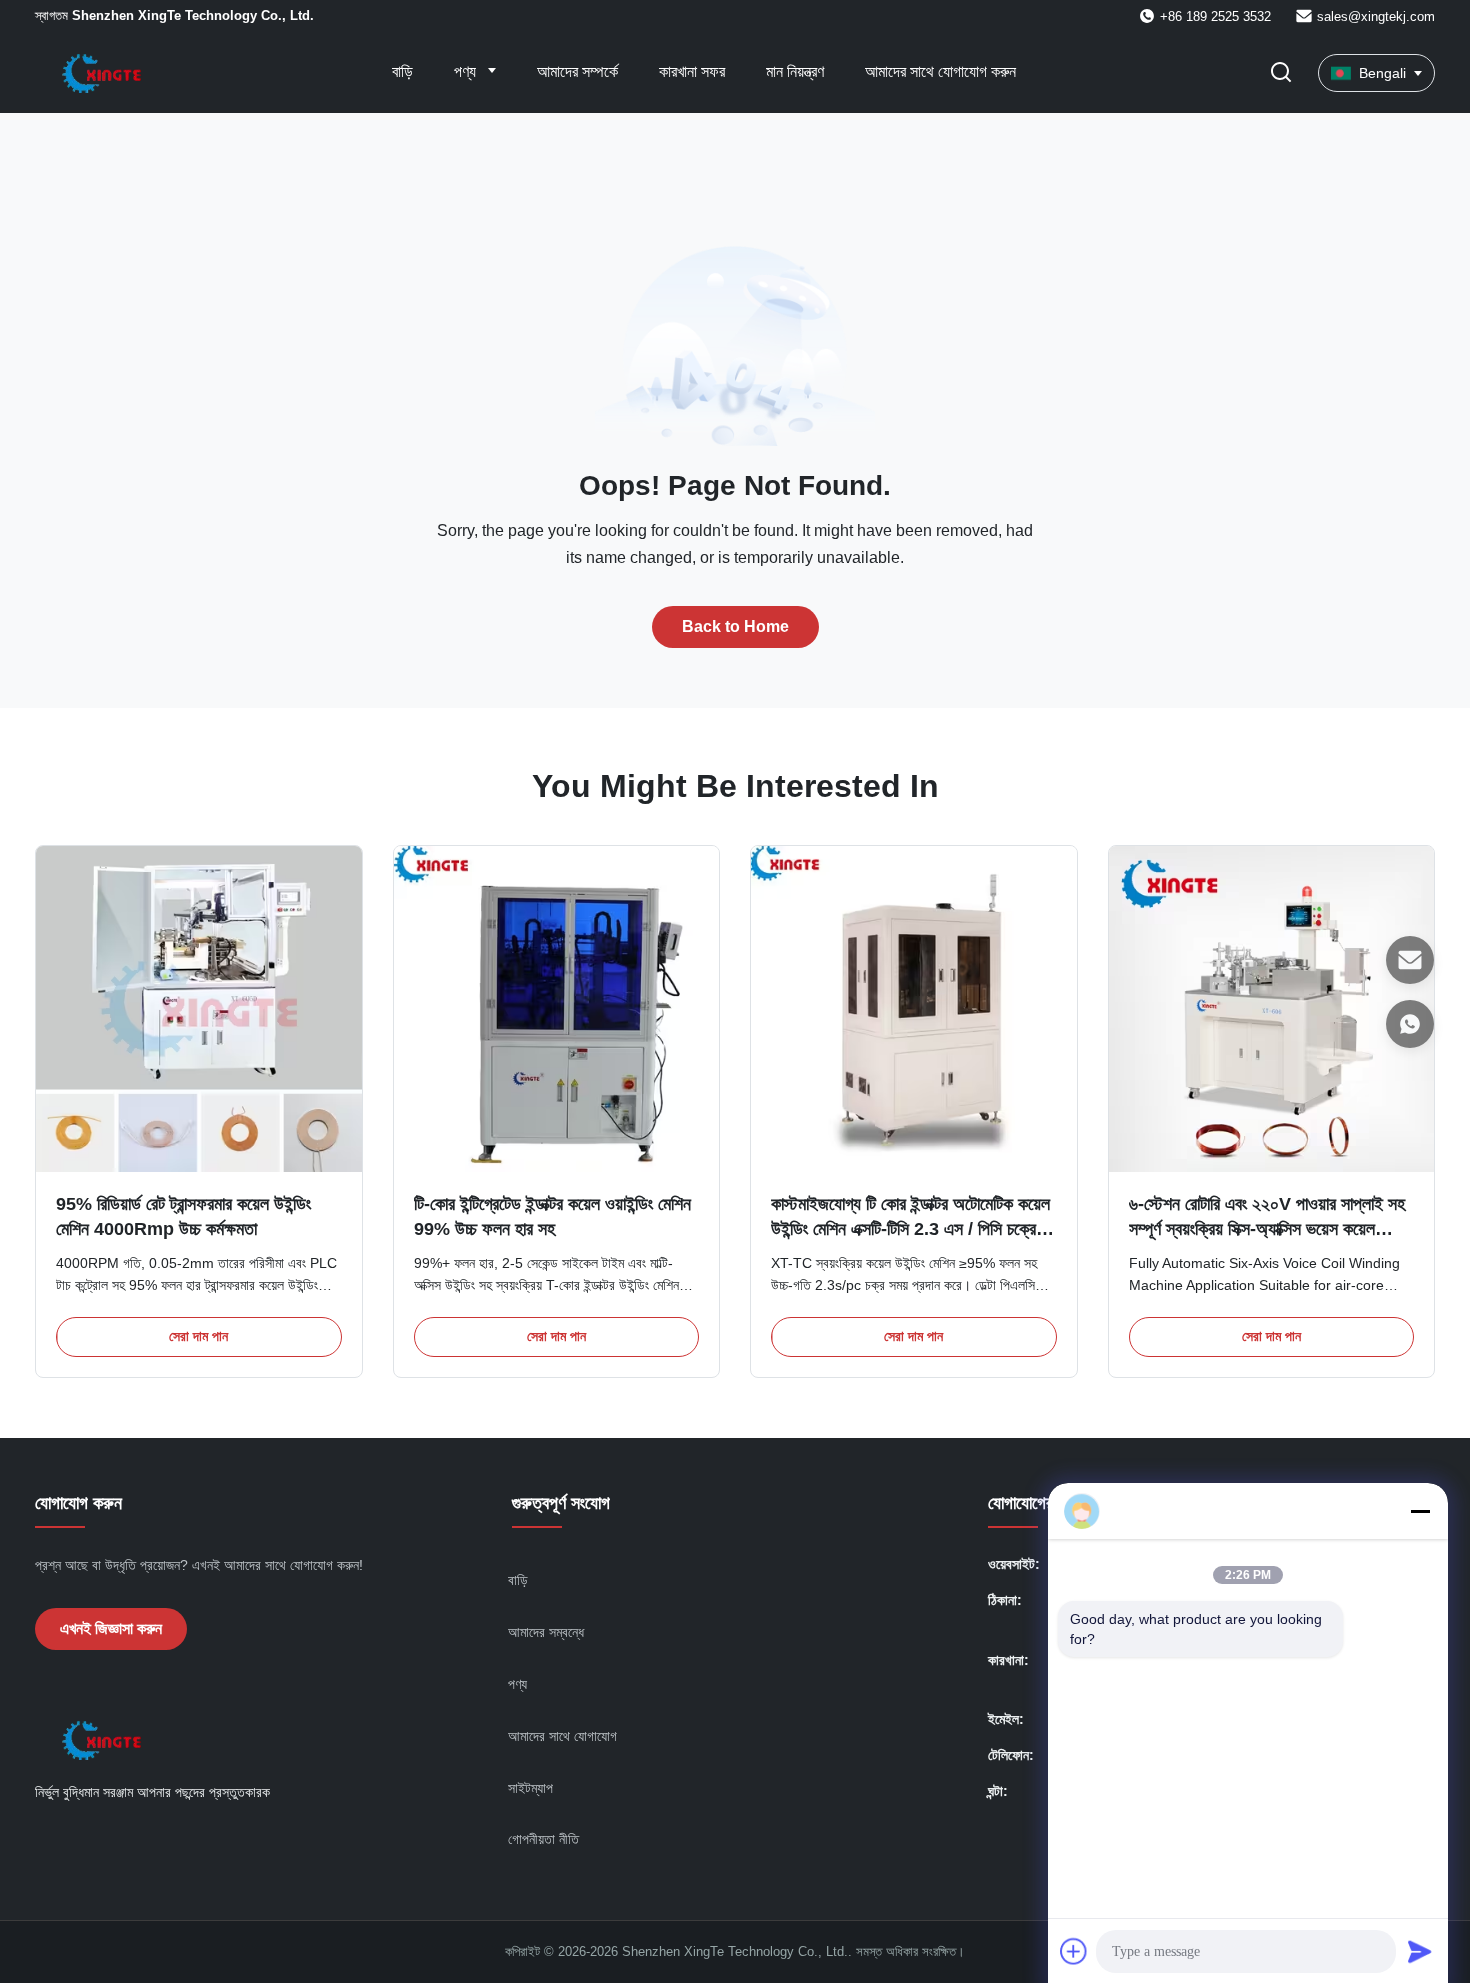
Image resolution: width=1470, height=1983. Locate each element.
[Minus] (1420, 1511)
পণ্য (467, 71)
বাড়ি (402, 71)
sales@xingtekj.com (1376, 16)
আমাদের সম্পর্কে (577, 71)
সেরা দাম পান (198, 1336)
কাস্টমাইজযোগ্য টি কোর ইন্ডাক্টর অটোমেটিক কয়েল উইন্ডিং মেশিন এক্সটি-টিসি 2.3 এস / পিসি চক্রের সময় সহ (910, 1229)
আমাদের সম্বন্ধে (546, 1632)
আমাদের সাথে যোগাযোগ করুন (940, 71)
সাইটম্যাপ (530, 1788)
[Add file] (1074, 1951)
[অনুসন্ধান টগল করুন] (1281, 73)
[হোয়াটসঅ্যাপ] (1410, 1024)
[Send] (1420, 1951)
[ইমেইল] (1410, 960)
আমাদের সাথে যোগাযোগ (562, 1736)
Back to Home (735, 626)
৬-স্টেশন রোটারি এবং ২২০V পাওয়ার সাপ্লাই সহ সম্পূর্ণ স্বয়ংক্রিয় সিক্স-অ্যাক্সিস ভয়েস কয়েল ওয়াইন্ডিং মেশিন (1267, 1229)
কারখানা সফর (692, 71)
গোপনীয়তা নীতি (543, 1839)
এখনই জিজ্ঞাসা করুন (111, 1628)
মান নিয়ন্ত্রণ (795, 71)
